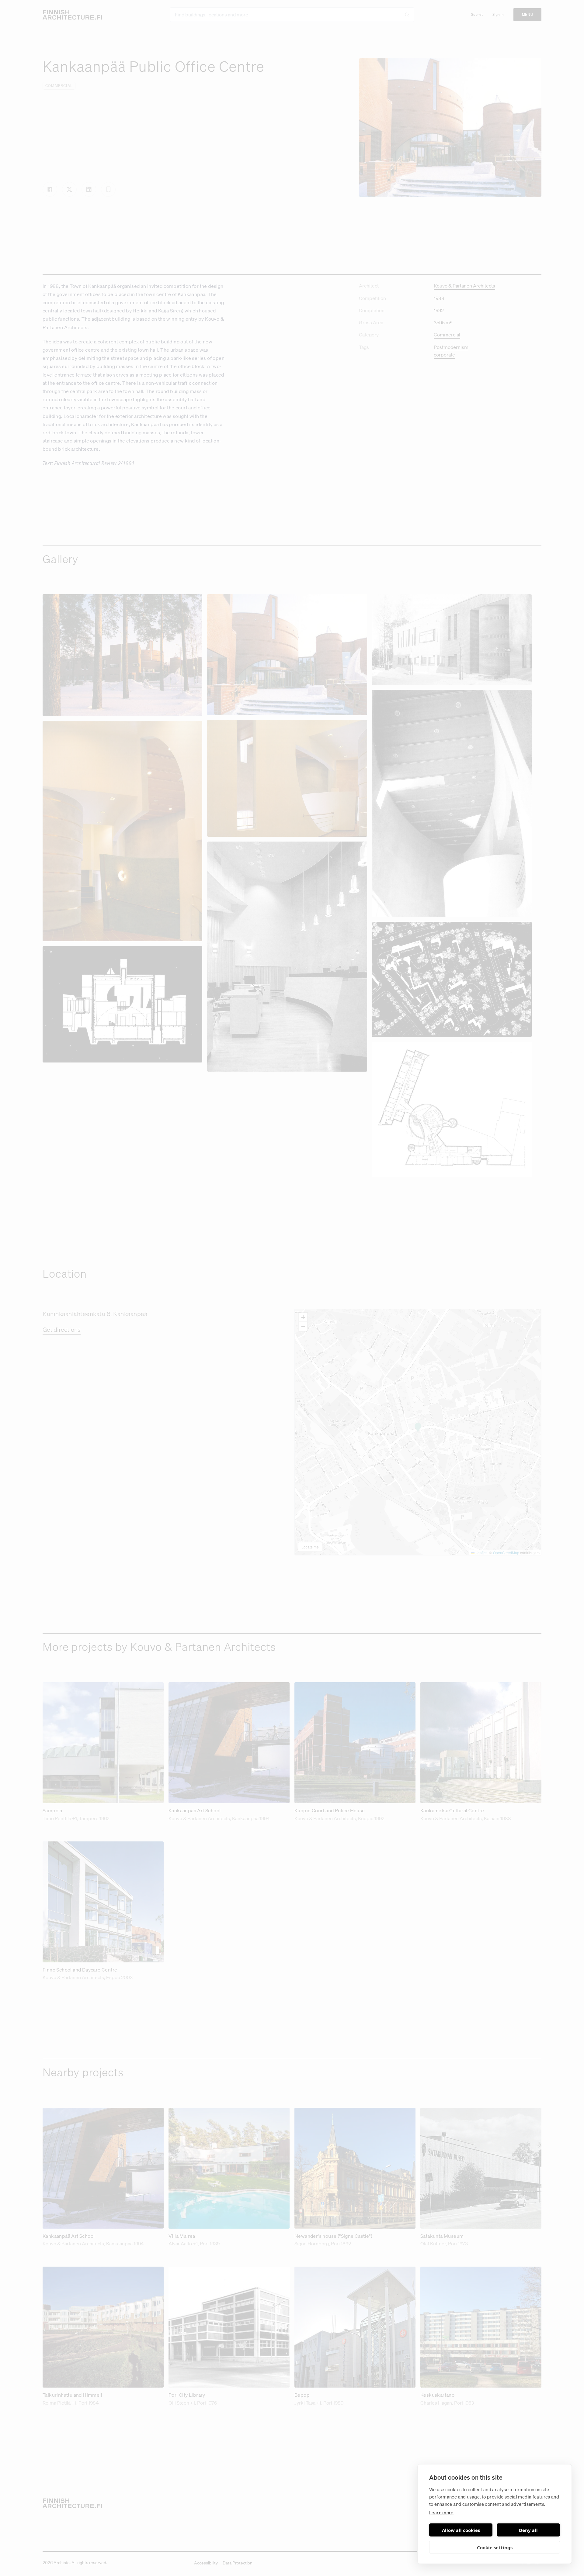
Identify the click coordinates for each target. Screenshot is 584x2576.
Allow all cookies (461, 2530)
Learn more (441, 2512)
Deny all (528, 2530)
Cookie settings (495, 2547)
